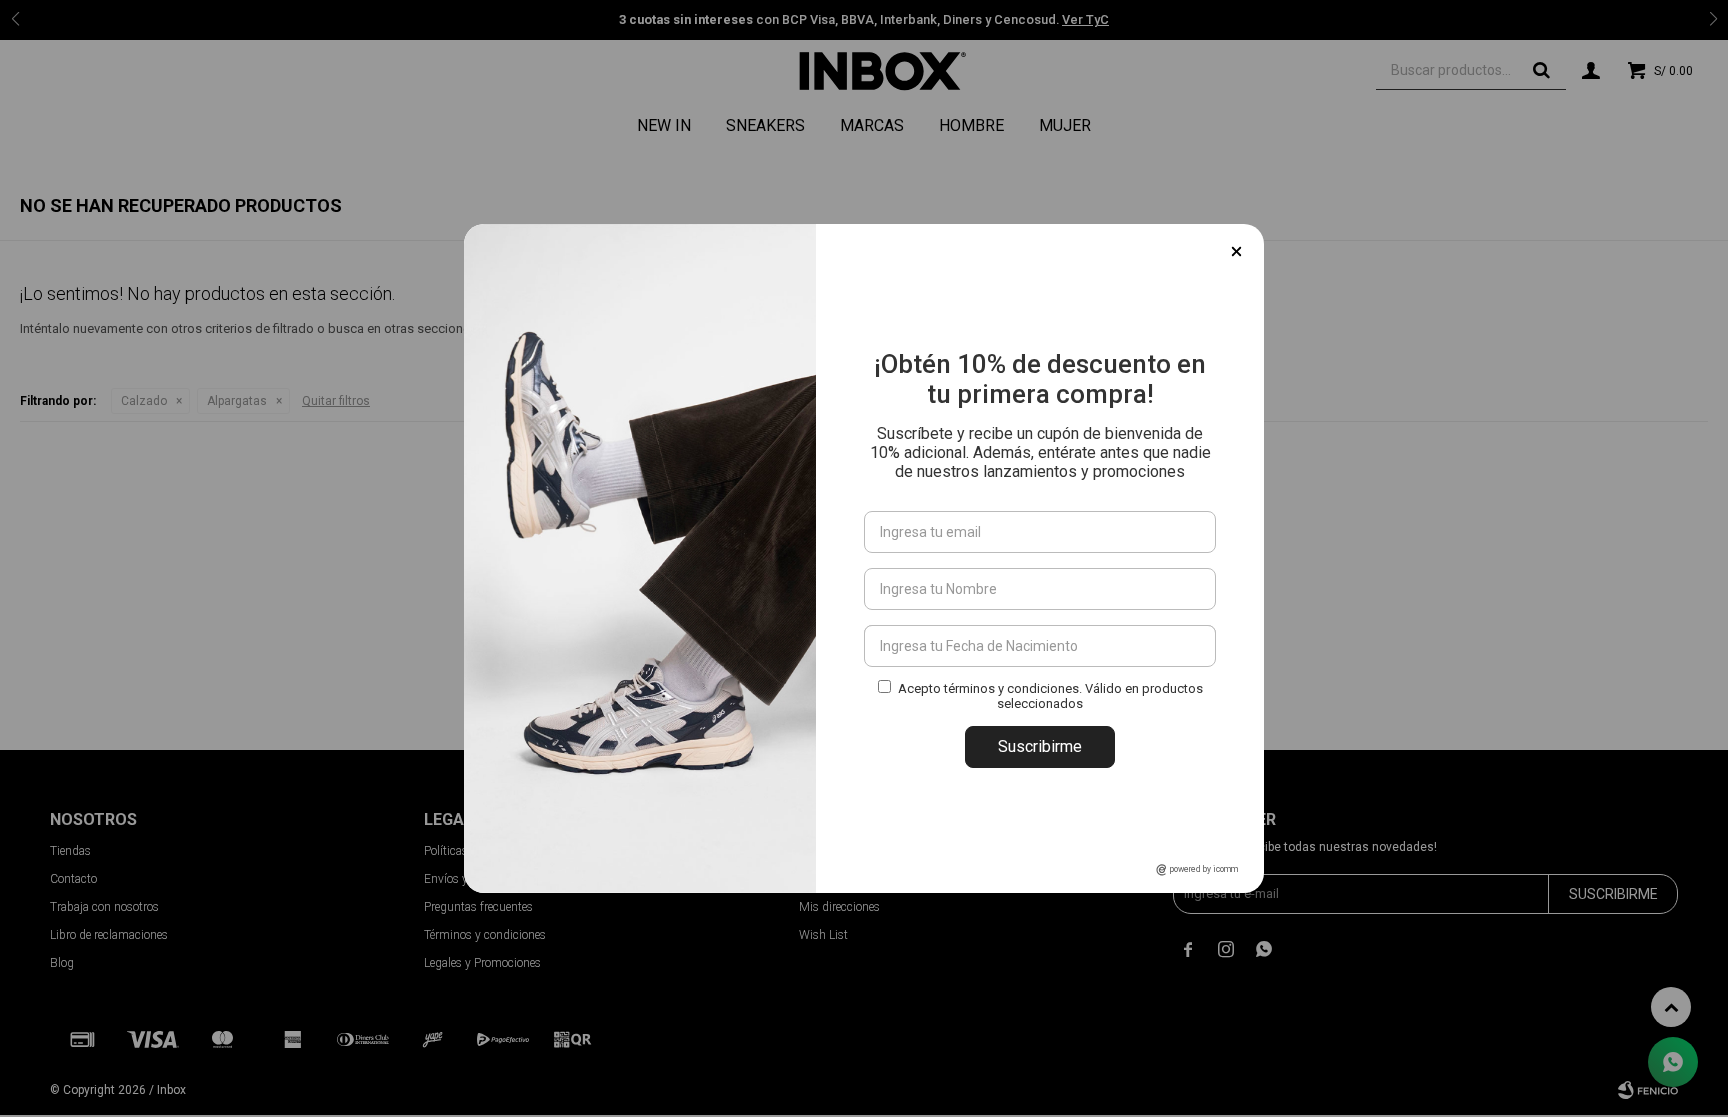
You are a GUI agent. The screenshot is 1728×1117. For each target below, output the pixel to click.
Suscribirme (1040, 746)
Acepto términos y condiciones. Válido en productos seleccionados (1050, 696)
